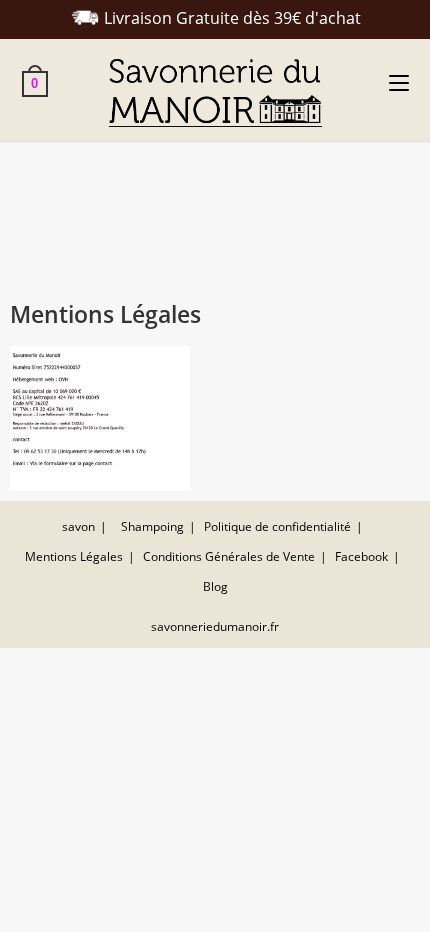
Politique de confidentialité (277, 526)
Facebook (361, 556)
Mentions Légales (74, 556)
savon (78, 526)
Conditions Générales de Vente (229, 556)
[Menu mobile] (399, 83)
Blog (215, 586)
